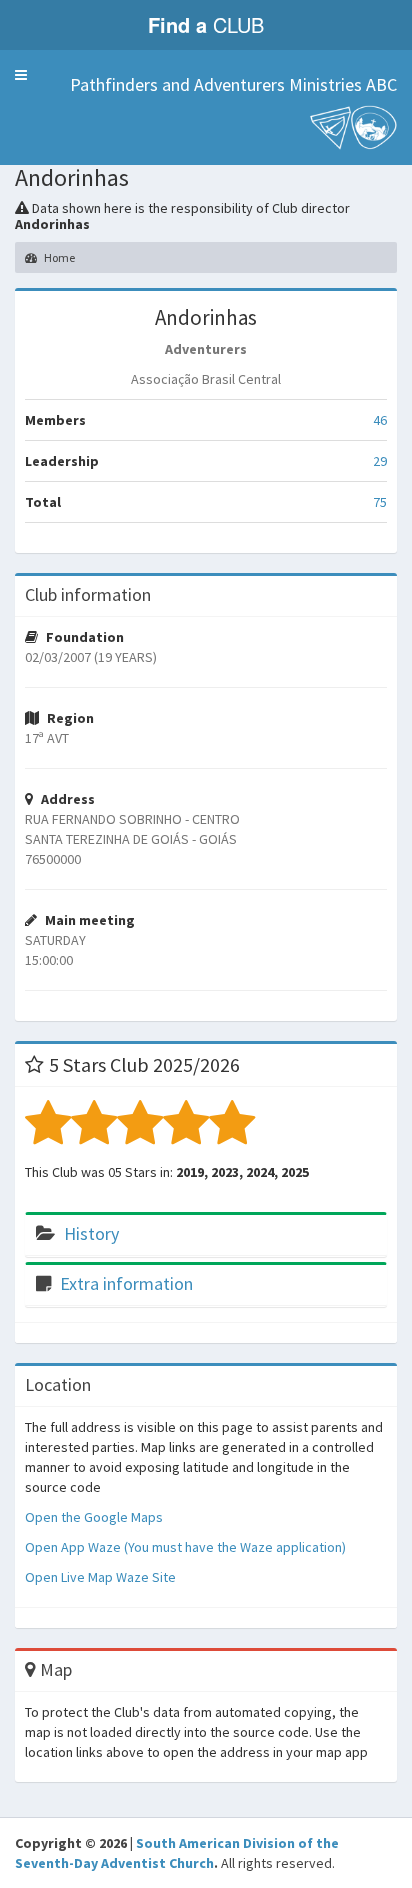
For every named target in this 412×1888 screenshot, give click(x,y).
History (91, 1233)
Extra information (126, 1283)
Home (58, 257)
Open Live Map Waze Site (100, 1577)
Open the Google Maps (94, 1517)
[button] (21, 75)
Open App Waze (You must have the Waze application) (185, 1547)
